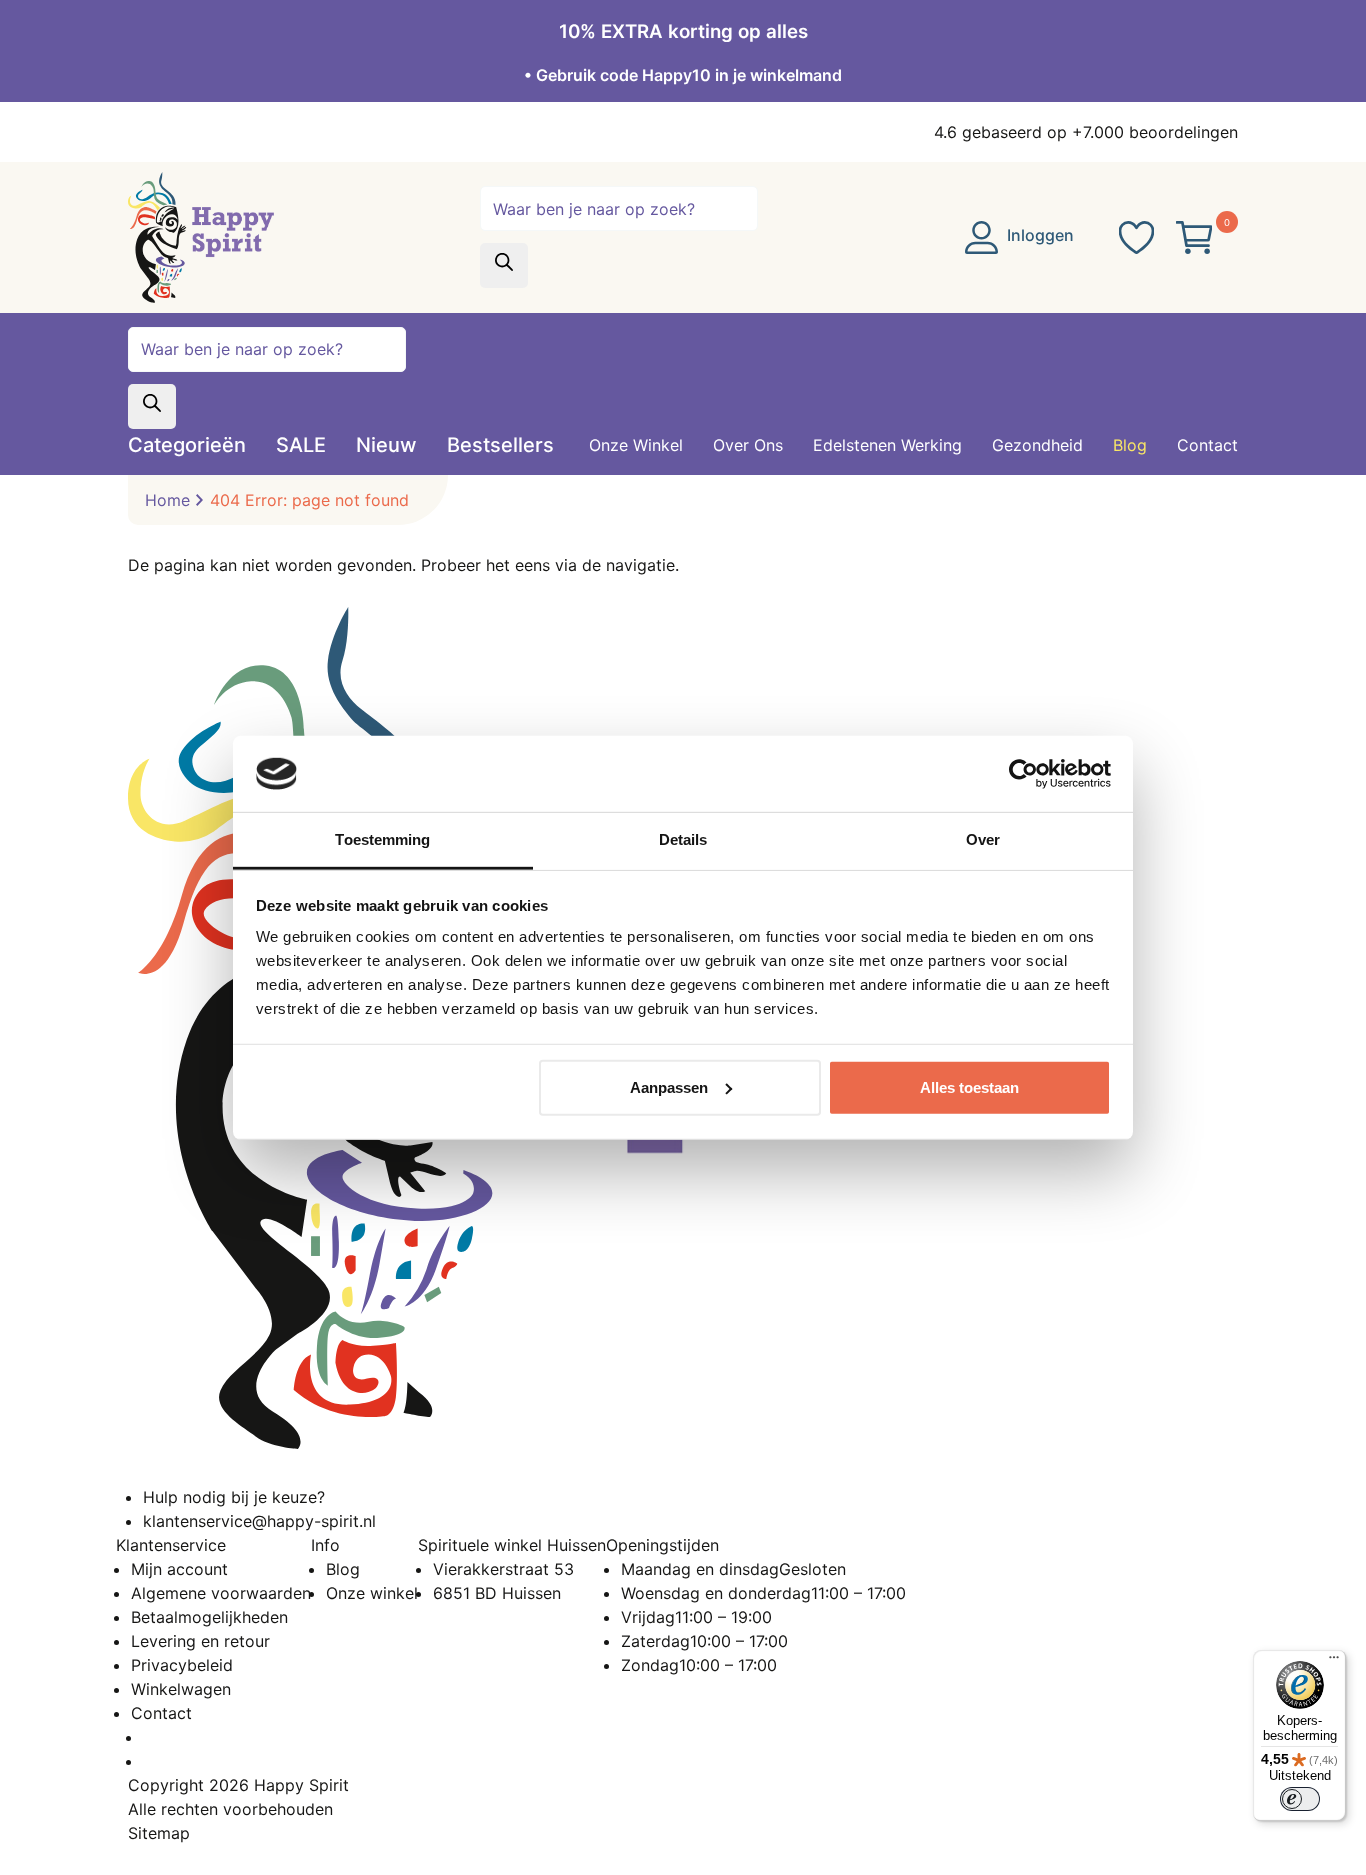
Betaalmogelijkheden (209, 1617)
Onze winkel (372, 1593)
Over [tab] (983, 839)
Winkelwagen (181, 1689)
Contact (161, 1713)
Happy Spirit (301, 1785)
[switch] (1300, 1799)
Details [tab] (683, 839)
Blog (343, 1569)
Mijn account (179, 1569)
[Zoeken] (504, 265)
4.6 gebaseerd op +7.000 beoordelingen (1086, 132)
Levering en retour (200, 1641)
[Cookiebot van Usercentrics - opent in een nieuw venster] (1023, 774)
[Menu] (1334, 1662)
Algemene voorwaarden (221, 1593)
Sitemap (159, 1833)
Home (167, 500)
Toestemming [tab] (382, 839)
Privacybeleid (182, 1665)
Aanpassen (669, 1087)
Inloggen (1038, 235)
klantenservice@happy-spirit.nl (259, 1521)
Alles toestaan (969, 1087)
